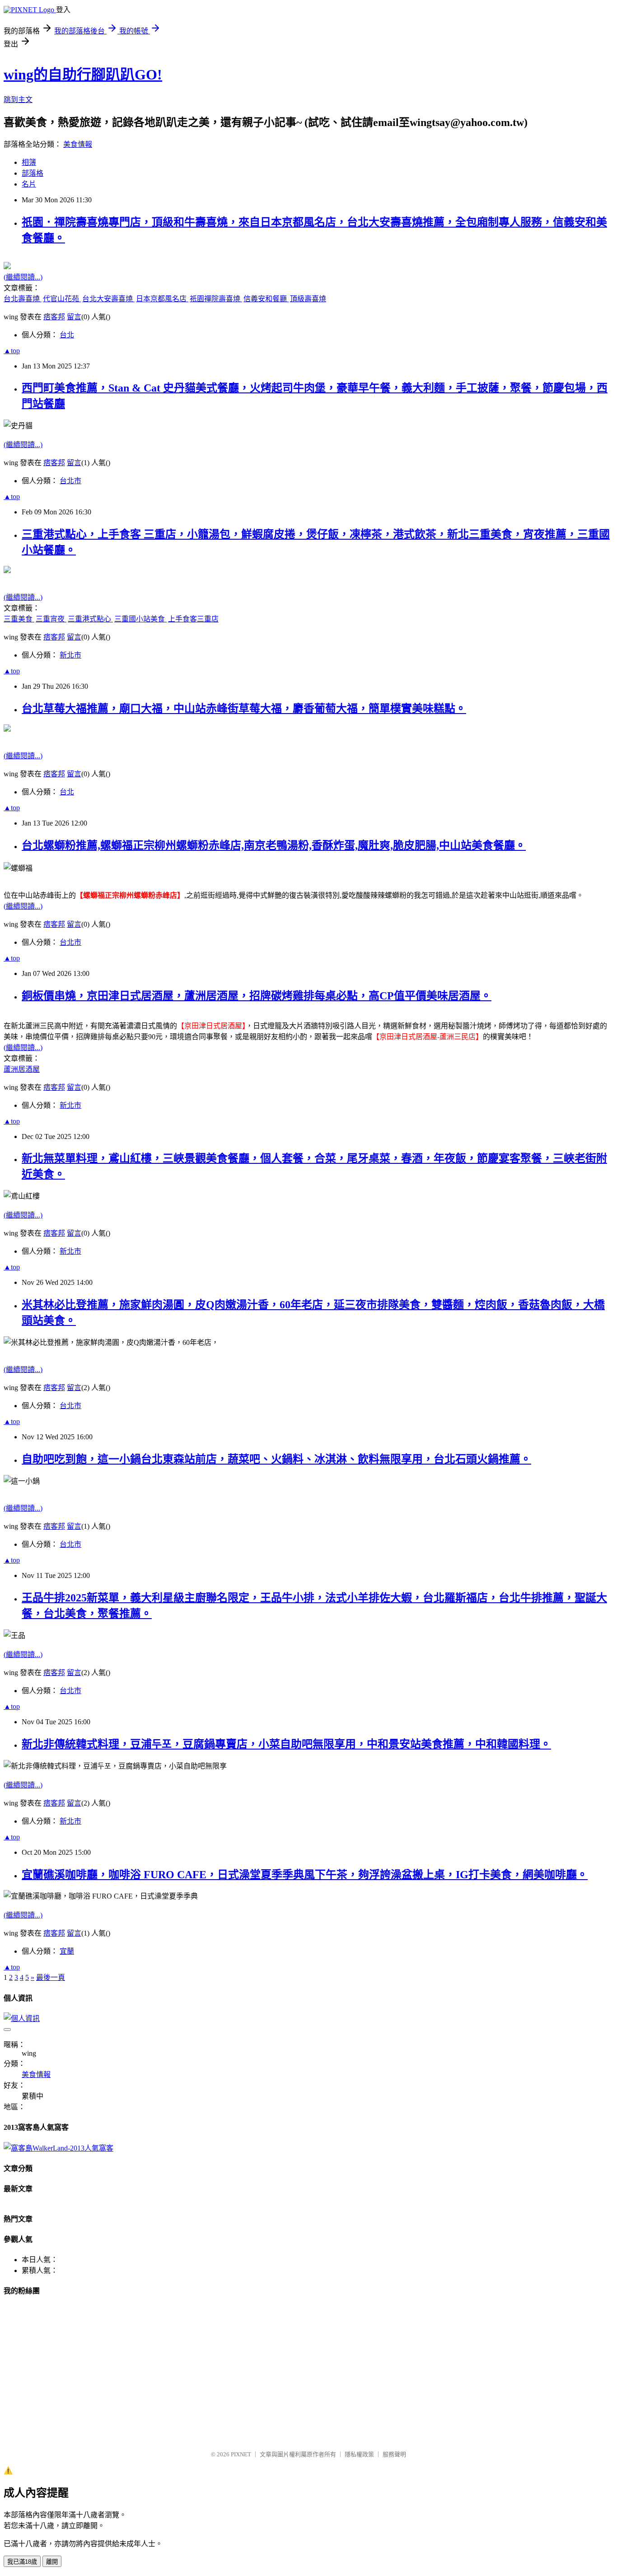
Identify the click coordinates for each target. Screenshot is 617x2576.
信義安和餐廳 (266, 299)
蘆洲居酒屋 (22, 1069)
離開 (52, 2562)
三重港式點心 (90, 619)
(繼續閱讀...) (23, 277)
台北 (67, 335)
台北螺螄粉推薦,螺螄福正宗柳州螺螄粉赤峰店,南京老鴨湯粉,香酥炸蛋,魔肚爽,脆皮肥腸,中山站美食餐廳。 (274, 845)
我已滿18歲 (22, 2562)
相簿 (29, 162)
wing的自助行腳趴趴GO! (83, 75)
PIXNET (241, 2454)
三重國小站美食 (140, 619)
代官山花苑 (62, 299)
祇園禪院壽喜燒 (216, 299)
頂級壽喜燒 (308, 299)
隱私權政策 (359, 2454)
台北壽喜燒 (23, 299)
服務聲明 (394, 2454)
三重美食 (19, 619)
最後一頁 (51, 1977)
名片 (29, 184)
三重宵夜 (51, 619)
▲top (12, 351)
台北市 (70, 481)
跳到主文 (18, 100)
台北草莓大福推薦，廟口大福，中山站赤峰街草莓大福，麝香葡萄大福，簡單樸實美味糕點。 (244, 709)
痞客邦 (54, 317)
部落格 (33, 173)
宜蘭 (67, 1951)
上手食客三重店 (193, 619)
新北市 (70, 655)
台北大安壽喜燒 (108, 299)
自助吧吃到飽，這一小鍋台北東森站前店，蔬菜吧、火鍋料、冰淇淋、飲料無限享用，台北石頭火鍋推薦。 (276, 1459)
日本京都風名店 (162, 299)
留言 (74, 317)
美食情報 (78, 144)
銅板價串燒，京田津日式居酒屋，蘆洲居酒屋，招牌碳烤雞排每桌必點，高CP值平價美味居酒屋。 (257, 996)
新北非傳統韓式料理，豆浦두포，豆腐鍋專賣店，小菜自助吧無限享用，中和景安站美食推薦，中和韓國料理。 (286, 1744)
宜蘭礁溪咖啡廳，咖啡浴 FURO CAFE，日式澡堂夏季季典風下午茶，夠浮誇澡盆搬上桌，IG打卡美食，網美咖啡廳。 (305, 1875)
